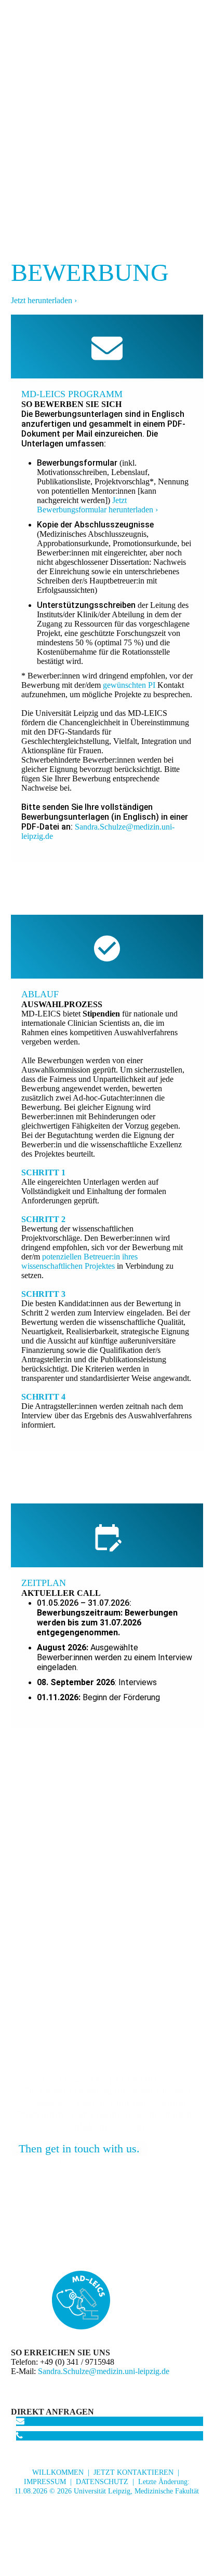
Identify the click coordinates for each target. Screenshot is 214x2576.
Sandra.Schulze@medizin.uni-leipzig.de (104, 2371)
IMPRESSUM (45, 2482)
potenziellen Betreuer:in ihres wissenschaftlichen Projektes (79, 1261)
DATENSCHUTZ (102, 2482)
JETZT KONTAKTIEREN (133, 2472)
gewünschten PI (129, 685)
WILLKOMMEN (58, 2472)
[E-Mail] (20, 2421)
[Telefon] (19, 2436)
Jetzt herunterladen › (44, 300)
